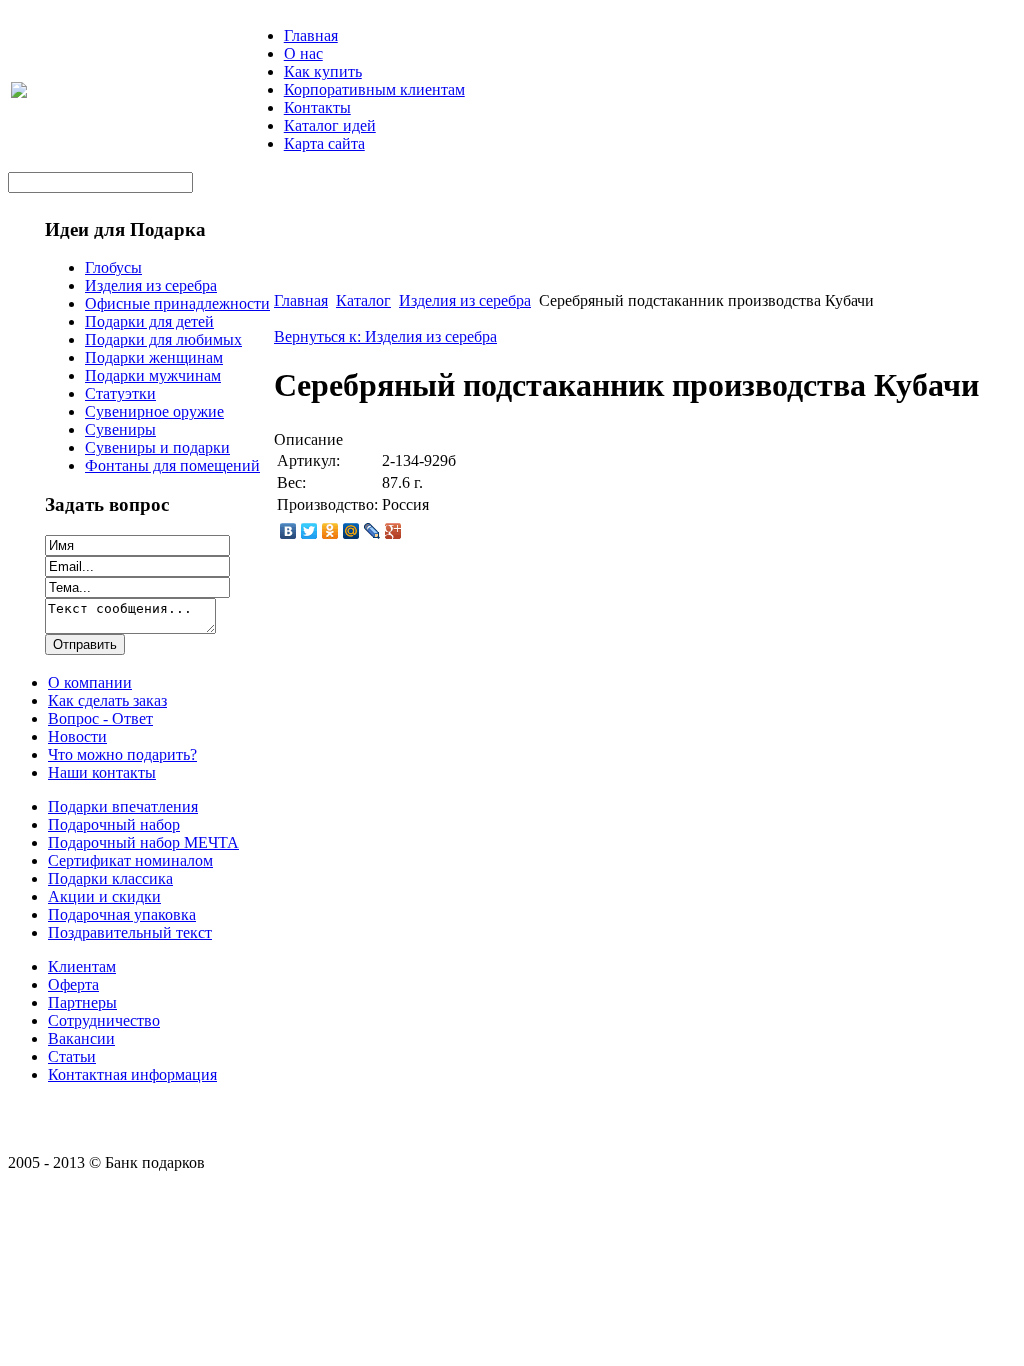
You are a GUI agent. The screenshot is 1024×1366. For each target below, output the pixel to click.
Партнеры (82, 1002)
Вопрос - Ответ (100, 718)
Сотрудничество (104, 1020)
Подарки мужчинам (153, 375)
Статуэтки (120, 393)
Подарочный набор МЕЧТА (143, 842)
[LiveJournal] (372, 531)
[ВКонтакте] (288, 531)
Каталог (363, 300)
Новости (77, 736)
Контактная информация (132, 1074)
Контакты (317, 107)
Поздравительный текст (130, 932)
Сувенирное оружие (154, 411)
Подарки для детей (149, 321)
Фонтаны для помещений (172, 465)
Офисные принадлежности (177, 303)
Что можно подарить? (122, 754)
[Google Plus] (393, 531)
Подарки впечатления (123, 806)
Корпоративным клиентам (374, 89)
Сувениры (120, 429)
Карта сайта (324, 143)
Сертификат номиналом (130, 860)
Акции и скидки (104, 896)
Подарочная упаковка (122, 914)
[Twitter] (309, 531)
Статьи (72, 1056)
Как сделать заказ (107, 700)
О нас (303, 53)
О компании (90, 682)
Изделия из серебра (151, 285)
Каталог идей (330, 125)
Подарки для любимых (163, 339)
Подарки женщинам (154, 357)
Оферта (73, 984)
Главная (311, 35)
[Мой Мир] (351, 531)
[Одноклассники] (330, 531)
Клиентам (82, 966)
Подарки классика (110, 878)
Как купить (323, 71)
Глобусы (113, 267)
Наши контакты (102, 772)
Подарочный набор (114, 824)
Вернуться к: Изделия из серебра (385, 336)
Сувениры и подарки (157, 447)
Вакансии (81, 1038)
